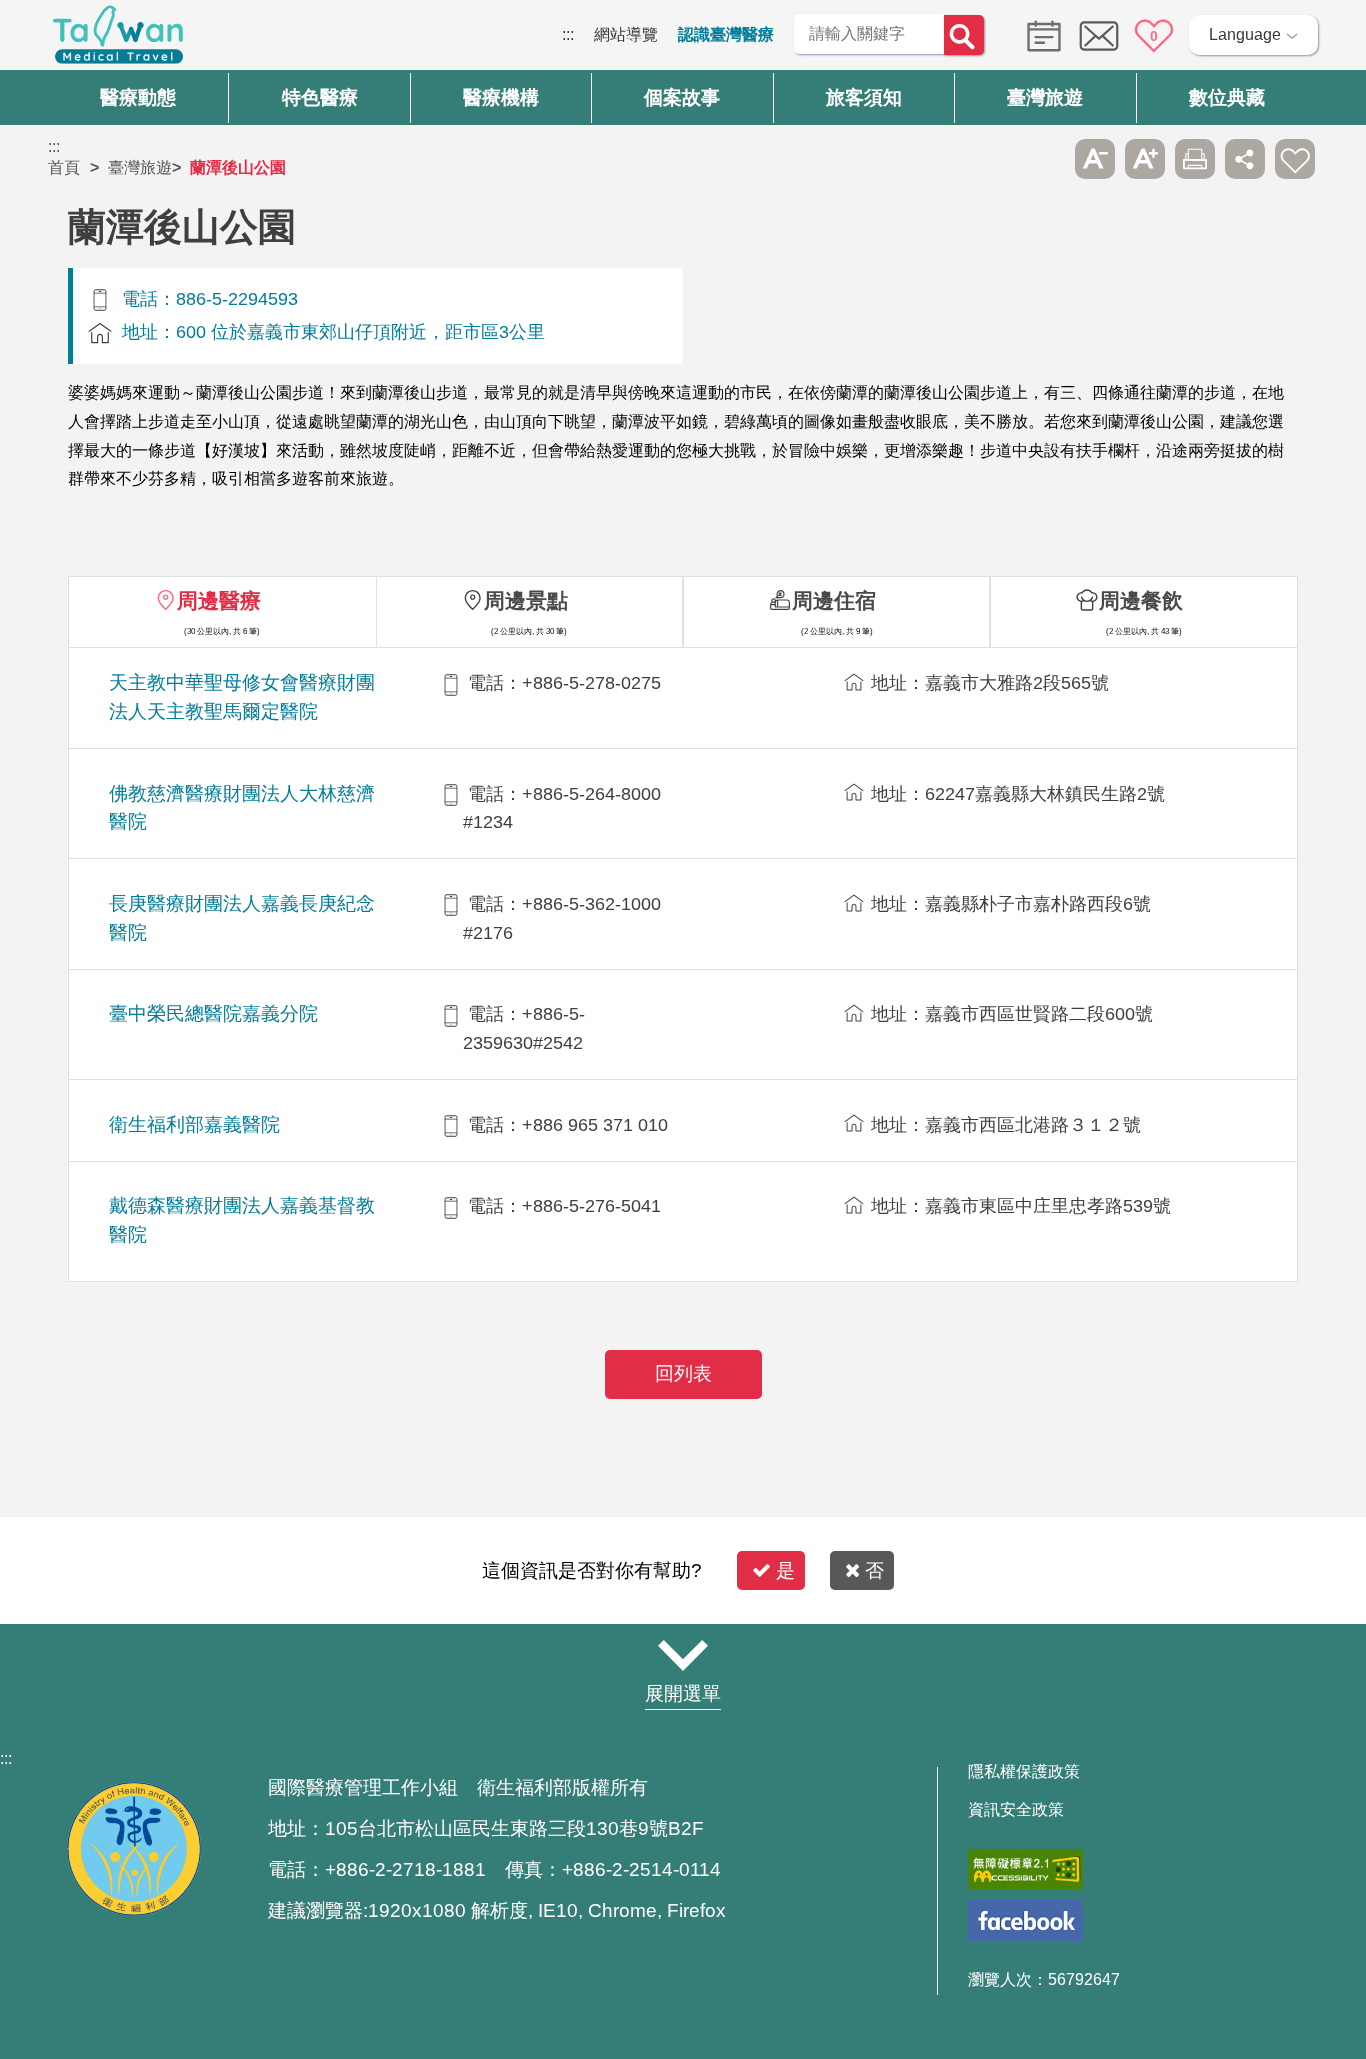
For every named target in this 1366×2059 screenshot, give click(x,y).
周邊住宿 (834, 600)
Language (1245, 34)
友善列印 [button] (1195, 159)
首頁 (64, 167)
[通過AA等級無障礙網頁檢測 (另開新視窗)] (1025, 1869)
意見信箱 (1099, 36)
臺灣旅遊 (140, 167)
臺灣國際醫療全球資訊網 (118, 40)
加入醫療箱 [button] (1295, 159)
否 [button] (874, 1570)
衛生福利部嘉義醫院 (194, 1124)
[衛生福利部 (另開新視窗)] (134, 1910)
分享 (1245, 159)
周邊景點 (526, 600)
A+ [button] (1145, 159)
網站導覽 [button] (683, 1655)
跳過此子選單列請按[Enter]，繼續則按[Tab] (1045, 159)
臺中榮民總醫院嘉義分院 (213, 1013)
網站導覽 (626, 34)
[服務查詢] (1039, 34)
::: (568, 34)
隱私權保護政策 (1024, 1772)
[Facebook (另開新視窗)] (1025, 1920)
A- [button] (1095, 159)
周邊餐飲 (1141, 600)
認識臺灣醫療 (726, 34)
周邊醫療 (219, 600)
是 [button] (785, 1570)
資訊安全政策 (1016, 1810)
